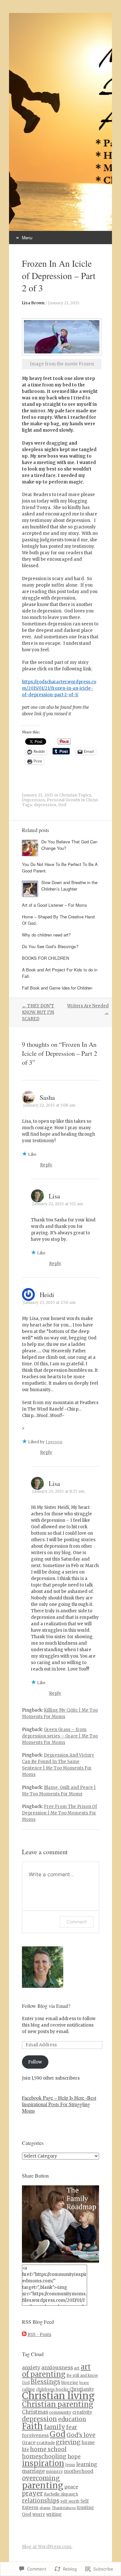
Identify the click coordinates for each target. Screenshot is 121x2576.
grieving (68, 2442)
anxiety (31, 2368)
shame (45, 2508)
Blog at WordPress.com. (47, 2547)
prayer (32, 2493)
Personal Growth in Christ (72, 800)
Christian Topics (75, 795)
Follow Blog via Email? (46, 2006)
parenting (43, 2485)
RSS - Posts (39, 2335)
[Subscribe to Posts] (24, 2335)
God (62, 805)
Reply (46, 1165)
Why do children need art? (46, 935)
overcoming (41, 2478)
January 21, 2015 (64, 303)
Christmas (35, 2412)
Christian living (58, 2396)
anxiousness (57, 2368)
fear (72, 2427)
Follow (35, 2062)
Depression (33, 800)
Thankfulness (64, 2508)
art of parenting (56, 2371)
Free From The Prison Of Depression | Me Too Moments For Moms (60, 1813)
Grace (29, 2442)
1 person (54, 1442)
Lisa (54, 1196)
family (55, 2427)
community (60, 2412)
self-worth (70, 2501)
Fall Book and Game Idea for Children (57, 988)
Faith (32, 2426)
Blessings (45, 2382)
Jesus (70, 2465)
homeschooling (44, 2456)
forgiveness (35, 2435)
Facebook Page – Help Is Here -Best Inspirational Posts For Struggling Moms (59, 2104)
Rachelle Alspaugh (61, 2494)
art (77, 2368)
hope (74, 2456)
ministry (54, 2471)
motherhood (79, 2471)
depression (45, 805)
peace (71, 2487)
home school (48, 2449)
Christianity (82, 2389)
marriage (33, 2471)
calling (29, 2389)
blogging (70, 2382)
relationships (41, 2501)
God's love (81, 2435)
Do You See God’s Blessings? (50, 946)
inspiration (43, 2463)
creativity (82, 2412)
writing (54, 2514)
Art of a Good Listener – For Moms (55, 905)
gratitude (46, 2443)
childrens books (52, 2389)
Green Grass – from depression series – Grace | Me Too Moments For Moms (60, 1736)
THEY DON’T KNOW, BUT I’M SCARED (38, 1012)
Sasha (47, 1097)
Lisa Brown (33, 303)
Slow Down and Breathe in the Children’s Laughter (69, 886)
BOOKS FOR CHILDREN (45, 958)
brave (84, 2383)
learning (87, 2464)
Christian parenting (58, 2404)
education (72, 2419)
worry (39, 2514)
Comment (77, 1922)
